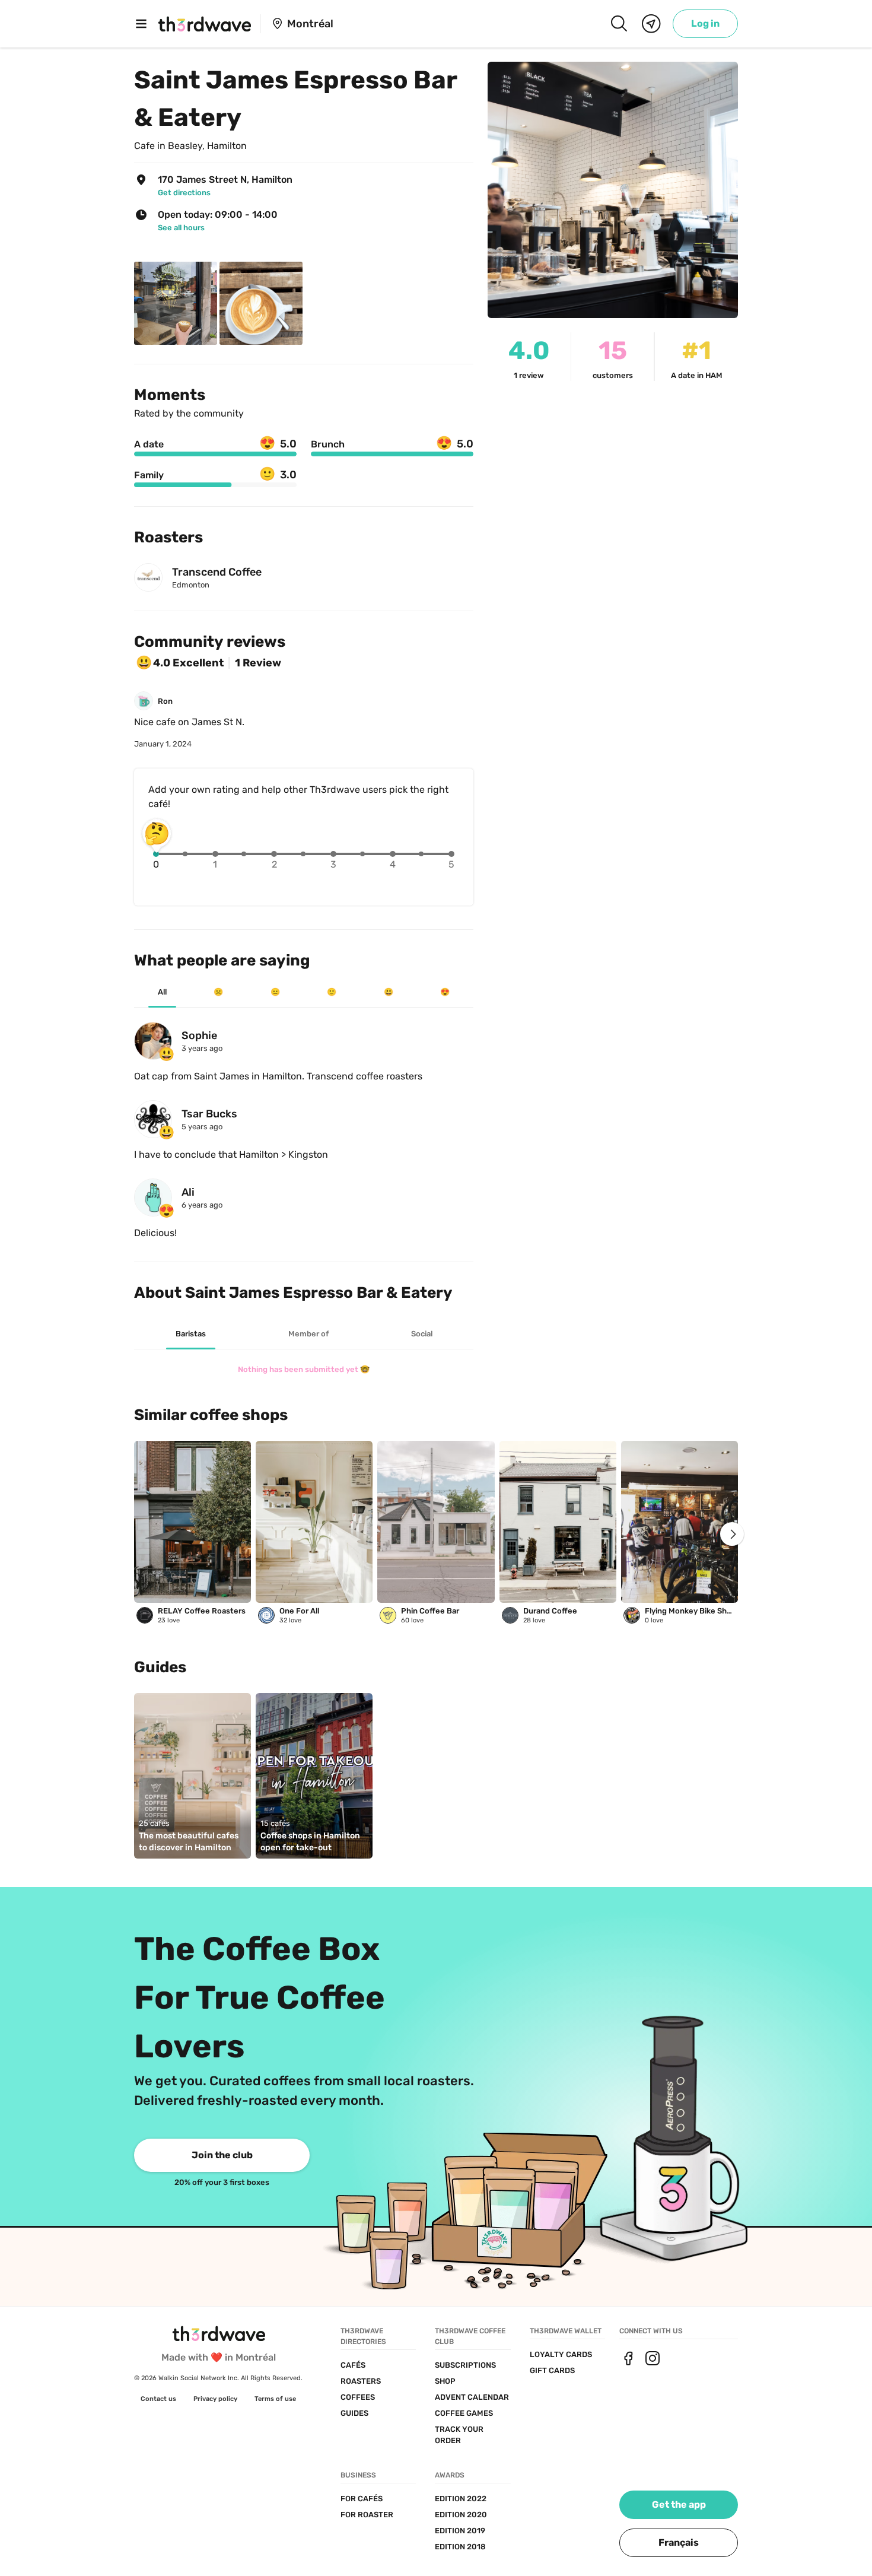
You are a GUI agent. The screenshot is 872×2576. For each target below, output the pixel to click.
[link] (705, 24)
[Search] (619, 24)
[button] (679, 2543)
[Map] (651, 24)
